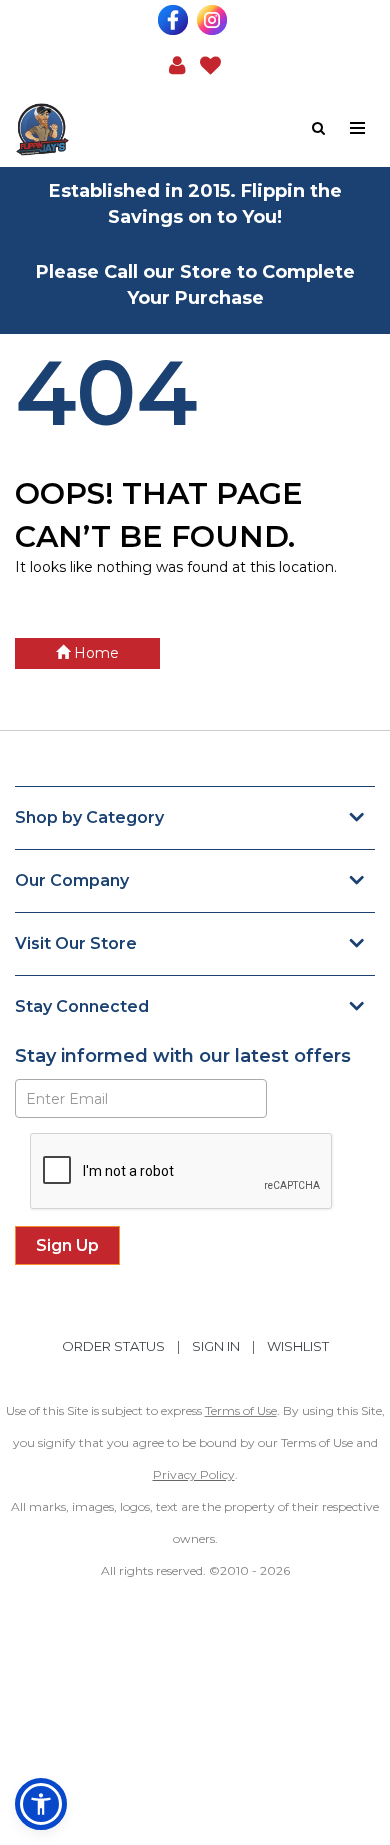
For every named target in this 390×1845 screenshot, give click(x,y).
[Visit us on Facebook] (175, 20)
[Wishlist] (210, 64)
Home (94, 653)
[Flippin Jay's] (105, 129)
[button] (177, 64)
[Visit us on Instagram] (214, 20)
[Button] (358, 128)
